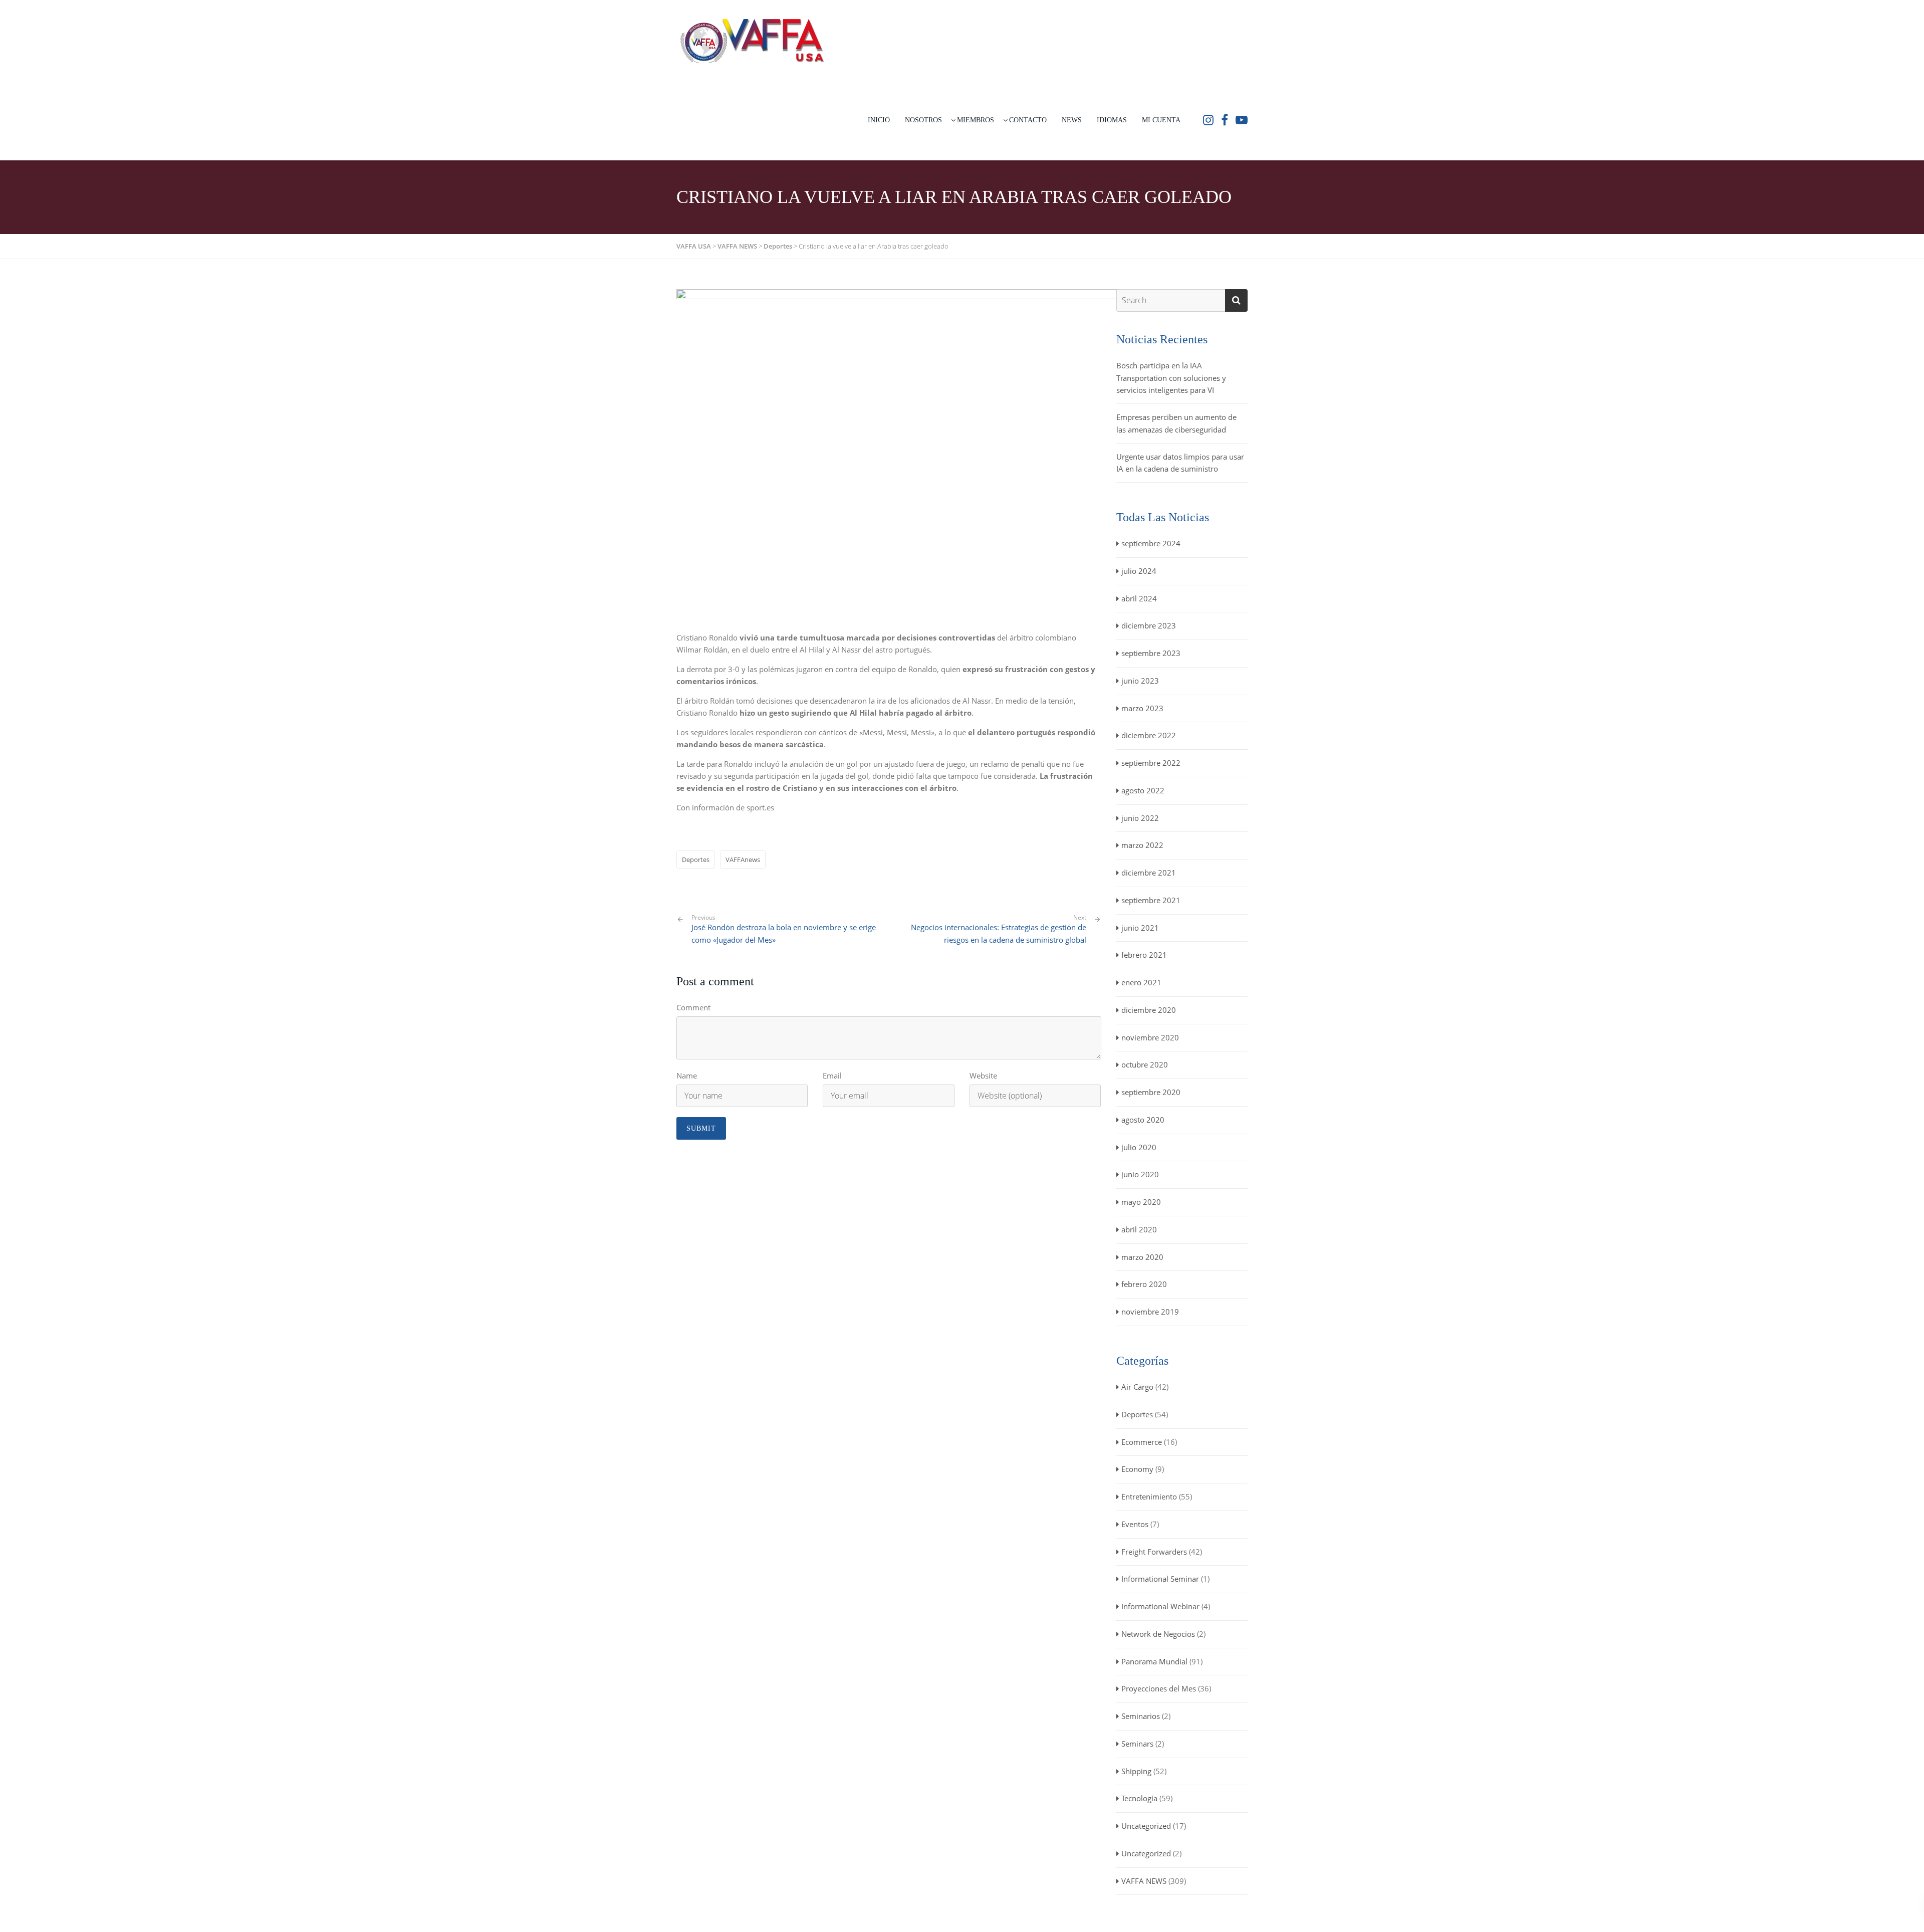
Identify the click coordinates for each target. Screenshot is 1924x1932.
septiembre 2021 (1151, 900)
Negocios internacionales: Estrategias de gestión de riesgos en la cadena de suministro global (999, 933)
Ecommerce (1142, 1442)
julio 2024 (1139, 571)
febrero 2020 (1144, 1284)
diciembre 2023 (1149, 625)
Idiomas (1112, 120)
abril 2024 (1139, 598)
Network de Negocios (1158, 1634)
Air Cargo (1137, 1387)
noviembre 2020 (1150, 1037)
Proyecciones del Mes (1159, 1688)
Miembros (976, 120)
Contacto (1028, 120)
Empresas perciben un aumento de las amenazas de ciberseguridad (1176, 423)
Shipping (1136, 1771)
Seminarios (1141, 1716)
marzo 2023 (1142, 708)
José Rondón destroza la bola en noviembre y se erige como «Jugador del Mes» (784, 929)
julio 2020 (1139, 1147)
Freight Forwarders (1154, 1552)
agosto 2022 (1143, 790)
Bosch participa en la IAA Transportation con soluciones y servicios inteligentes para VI (1171, 378)
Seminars (1137, 1744)
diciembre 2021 (1149, 873)
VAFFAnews (743, 860)
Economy (1137, 1469)
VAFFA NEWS (1144, 1881)
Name (687, 1076)
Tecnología (1139, 1798)
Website (983, 1076)
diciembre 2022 (1149, 735)
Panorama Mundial (1154, 1661)
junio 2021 (1140, 928)
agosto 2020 (1143, 1120)
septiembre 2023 (1151, 653)
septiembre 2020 (1151, 1092)
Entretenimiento (1149, 1496)
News (1072, 120)
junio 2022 (1140, 818)
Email (832, 1076)
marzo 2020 (1142, 1257)
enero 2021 (1141, 982)
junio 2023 (1140, 681)
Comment (693, 1007)
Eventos (1135, 1524)
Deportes (696, 860)
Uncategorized (1146, 1826)
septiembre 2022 (1151, 763)
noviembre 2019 (1150, 1312)
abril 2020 (1139, 1229)
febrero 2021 (1144, 955)
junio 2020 (1140, 1174)
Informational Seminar (1160, 1579)
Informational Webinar (1160, 1606)
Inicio (879, 120)
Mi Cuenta (1161, 120)
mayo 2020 (1141, 1202)
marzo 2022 (1142, 845)
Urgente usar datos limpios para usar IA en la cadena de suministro (1180, 463)
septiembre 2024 (1151, 543)
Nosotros (923, 120)
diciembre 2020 (1149, 1010)
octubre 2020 (1145, 1064)
